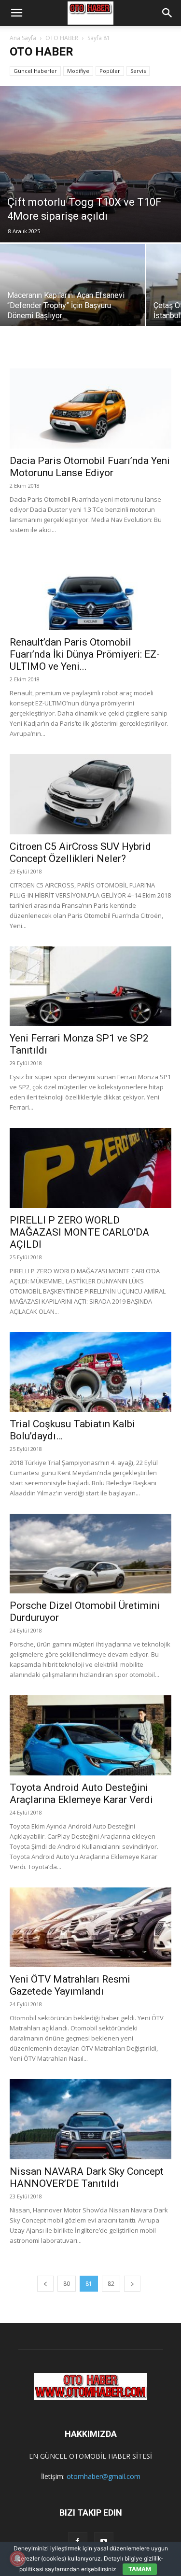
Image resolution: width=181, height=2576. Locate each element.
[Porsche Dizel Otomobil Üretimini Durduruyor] (90, 1554)
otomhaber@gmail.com (104, 2476)
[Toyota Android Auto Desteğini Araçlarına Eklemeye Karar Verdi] (90, 1735)
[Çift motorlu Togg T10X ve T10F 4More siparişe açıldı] (90, 164)
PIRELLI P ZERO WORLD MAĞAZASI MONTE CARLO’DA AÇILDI (79, 1232)
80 (67, 2284)
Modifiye (78, 71)
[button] (16, 13)
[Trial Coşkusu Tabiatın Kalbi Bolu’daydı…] (90, 1372)
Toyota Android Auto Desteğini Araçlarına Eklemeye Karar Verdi (81, 1794)
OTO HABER (62, 38)
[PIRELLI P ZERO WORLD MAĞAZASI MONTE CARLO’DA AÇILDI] (90, 1168)
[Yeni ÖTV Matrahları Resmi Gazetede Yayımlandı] (90, 1927)
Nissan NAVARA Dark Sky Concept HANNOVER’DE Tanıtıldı (87, 2177)
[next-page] (132, 2284)
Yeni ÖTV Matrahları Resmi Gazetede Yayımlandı (70, 1985)
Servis (138, 71)
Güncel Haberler (35, 71)
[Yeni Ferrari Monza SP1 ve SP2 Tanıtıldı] (90, 986)
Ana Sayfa (23, 38)
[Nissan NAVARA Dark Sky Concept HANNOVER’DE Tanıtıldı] (90, 2119)
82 (111, 2284)
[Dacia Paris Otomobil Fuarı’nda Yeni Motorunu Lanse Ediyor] (90, 404)
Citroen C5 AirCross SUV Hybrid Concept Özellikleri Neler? (80, 852)
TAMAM (140, 2569)
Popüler (110, 71)
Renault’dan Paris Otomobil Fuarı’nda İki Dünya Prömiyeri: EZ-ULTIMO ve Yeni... (85, 654)
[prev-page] (45, 2284)
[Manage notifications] (17, 2559)
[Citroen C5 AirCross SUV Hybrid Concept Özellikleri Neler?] (90, 794)
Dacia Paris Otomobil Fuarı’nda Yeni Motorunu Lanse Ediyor (90, 467)
